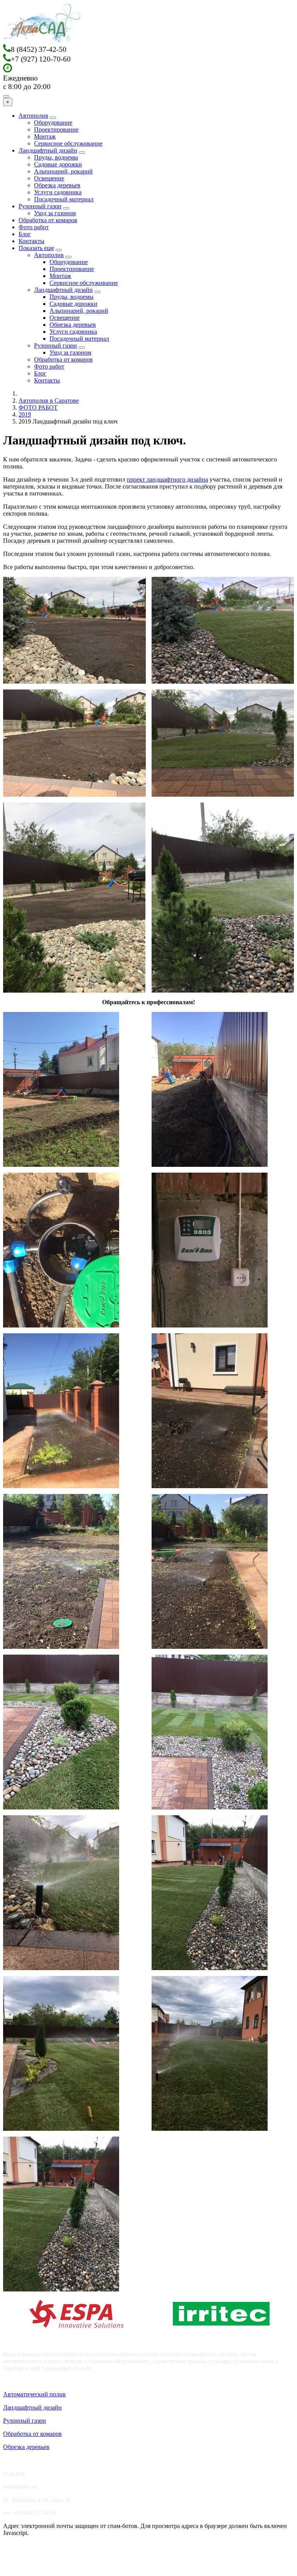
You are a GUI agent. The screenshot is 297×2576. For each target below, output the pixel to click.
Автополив (33, 116)
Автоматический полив (34, 2394)
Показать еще (36, 248)
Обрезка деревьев (57, 185)
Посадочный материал (64, 199)
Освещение (49, 178)
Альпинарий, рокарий (63, 171)
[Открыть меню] (6, 96)
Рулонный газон (40, 206)
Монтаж (45, 136)
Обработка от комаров (48, 220)
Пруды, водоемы (56, 157)
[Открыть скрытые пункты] (59, 250)
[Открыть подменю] (53, 118)
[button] (74, 630)
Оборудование (53, 123)
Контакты (32, 241)
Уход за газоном (55, 213)
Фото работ (34, 227)
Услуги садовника (58, 192)
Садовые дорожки (58, 164)
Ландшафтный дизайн (48, 150)
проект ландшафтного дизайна (167, 479)
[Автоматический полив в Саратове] (42, 40)
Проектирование (56, 129)
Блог (25, 234)
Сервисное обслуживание (68, 143)
